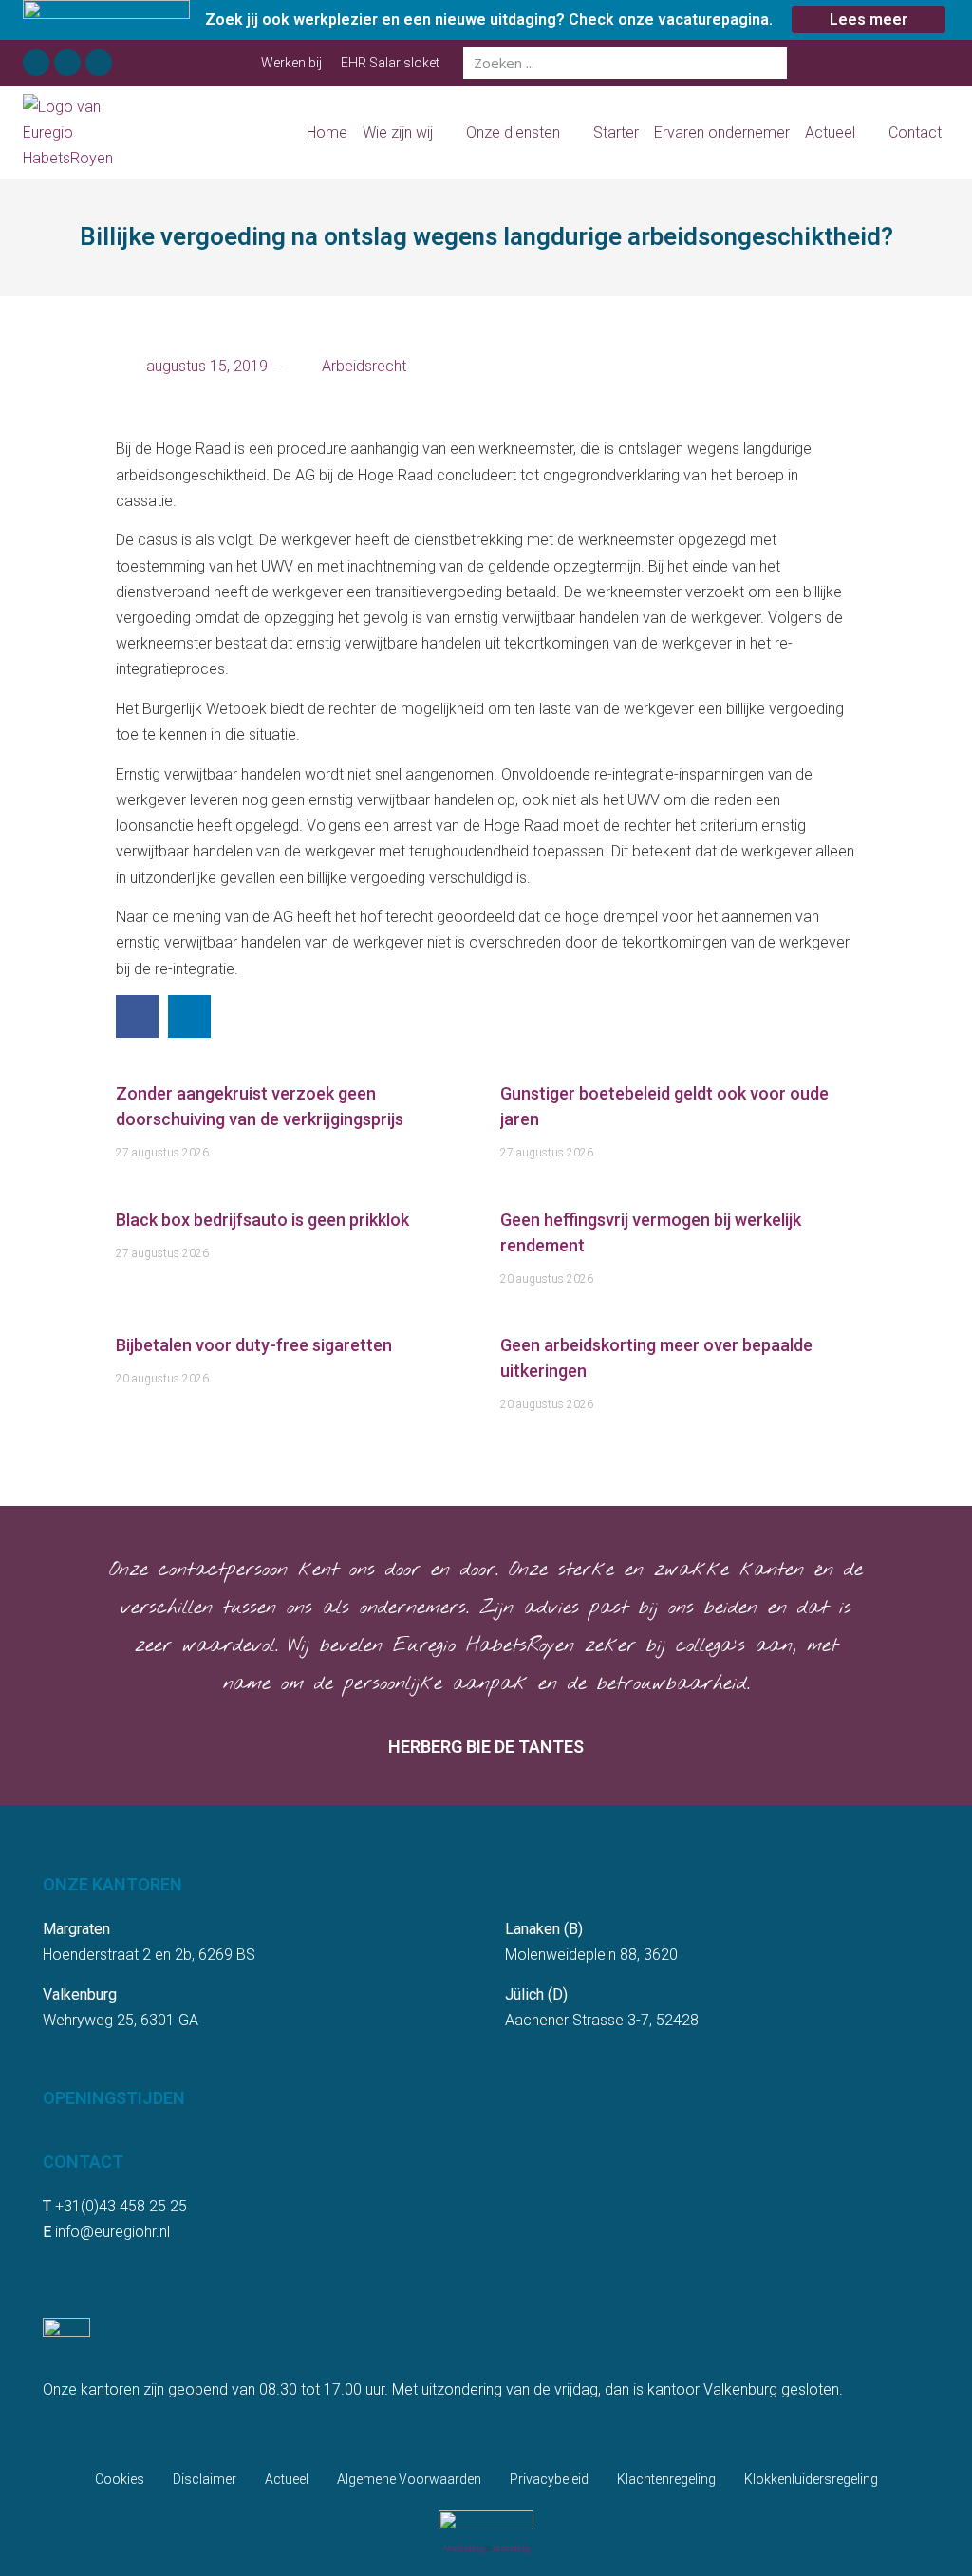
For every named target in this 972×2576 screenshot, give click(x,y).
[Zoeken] (771, 63)
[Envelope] (99, 63)
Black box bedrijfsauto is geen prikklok (262, 1220)
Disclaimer (205, 2479)
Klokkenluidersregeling (811, 2479)
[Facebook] (36, 63)
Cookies (120, 2479)
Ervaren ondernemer (722, 132)
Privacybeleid (549, 2479)
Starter (616, 132)
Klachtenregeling (666, 2479)
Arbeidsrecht (364, 366)
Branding (512, 2548)
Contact (915, 132)
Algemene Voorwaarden (409, 2479)
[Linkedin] (67, 63)
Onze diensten (513, 132)
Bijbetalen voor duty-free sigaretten (254, 1345)
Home (327, 132)
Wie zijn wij (398, 132)
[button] (137, 1016)
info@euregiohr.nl (112, 2232)
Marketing (464, 2548)
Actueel (830, 132)
